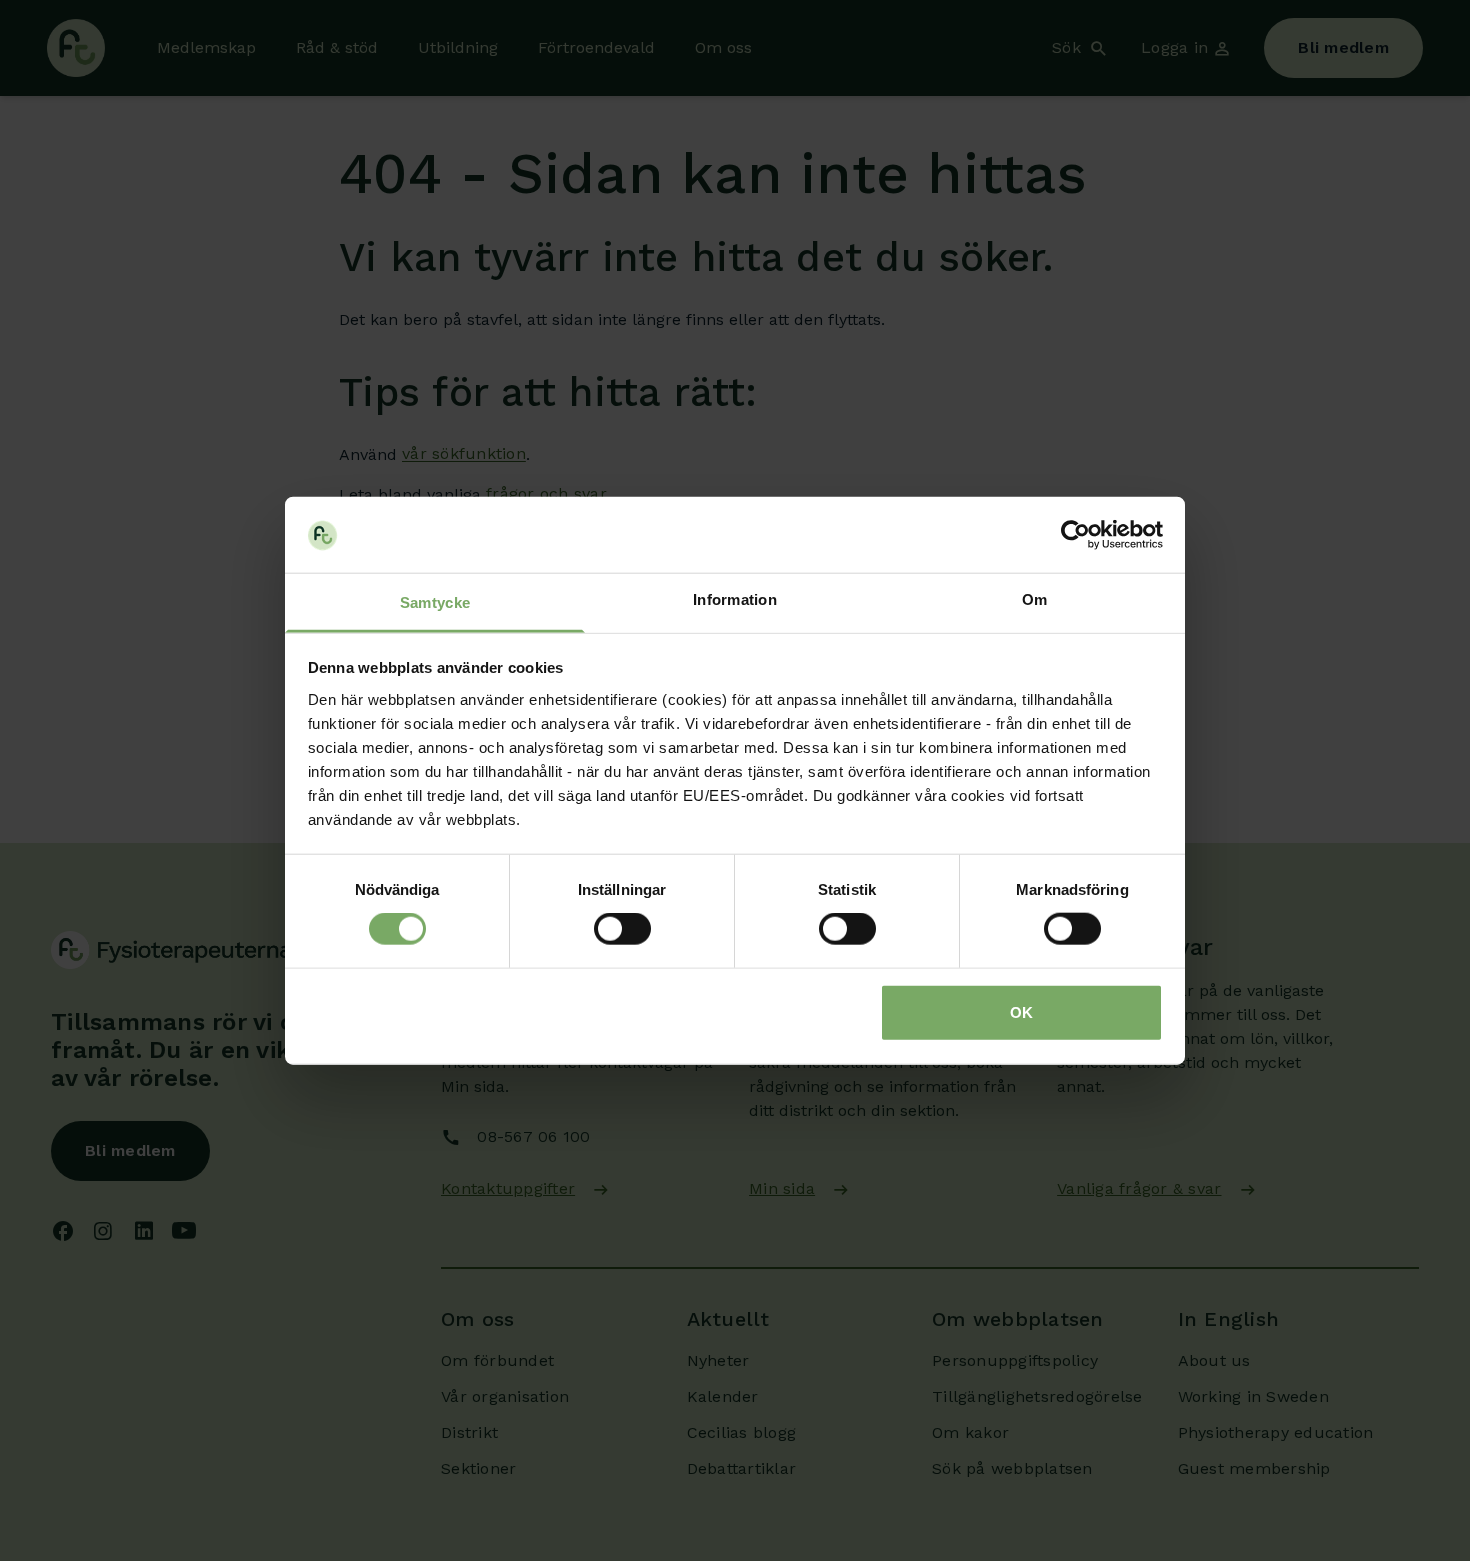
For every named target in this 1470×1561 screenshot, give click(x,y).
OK (1021, 1011)
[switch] (622, 929)
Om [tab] (1035, 599)
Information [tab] (735, 599)
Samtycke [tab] (435, 602)
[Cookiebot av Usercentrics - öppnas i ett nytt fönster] (1075, 535)
